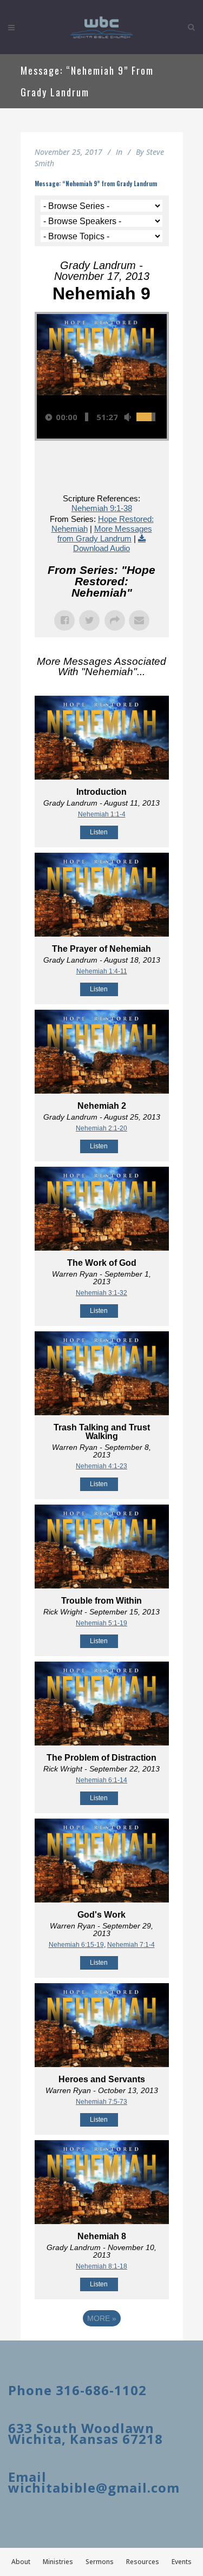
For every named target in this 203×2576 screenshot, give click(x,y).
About (21, 2562)
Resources (143, 2562)
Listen (99, 832)
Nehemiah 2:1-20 (101, 1128)
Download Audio (101, 548)
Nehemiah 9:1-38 (102, 508)
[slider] (87, 417)
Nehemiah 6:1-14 (101, 1780)
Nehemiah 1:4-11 (102, 971)
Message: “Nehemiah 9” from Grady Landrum (96, 184)
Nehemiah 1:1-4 (102, 814)
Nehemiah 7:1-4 (131, 1945)
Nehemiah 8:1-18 (101, 2266)
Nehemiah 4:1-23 (101, 1466)
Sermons (100, 2562)
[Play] (49, 417)
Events (182, 2562)
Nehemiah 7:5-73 (101, 2102)
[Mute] (127, 417)
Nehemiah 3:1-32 (101, 1293)
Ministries (58, 2562)
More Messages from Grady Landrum (105, 534)
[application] (102, 417)
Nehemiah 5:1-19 (101, 1623)
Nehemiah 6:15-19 (76, 1945)
